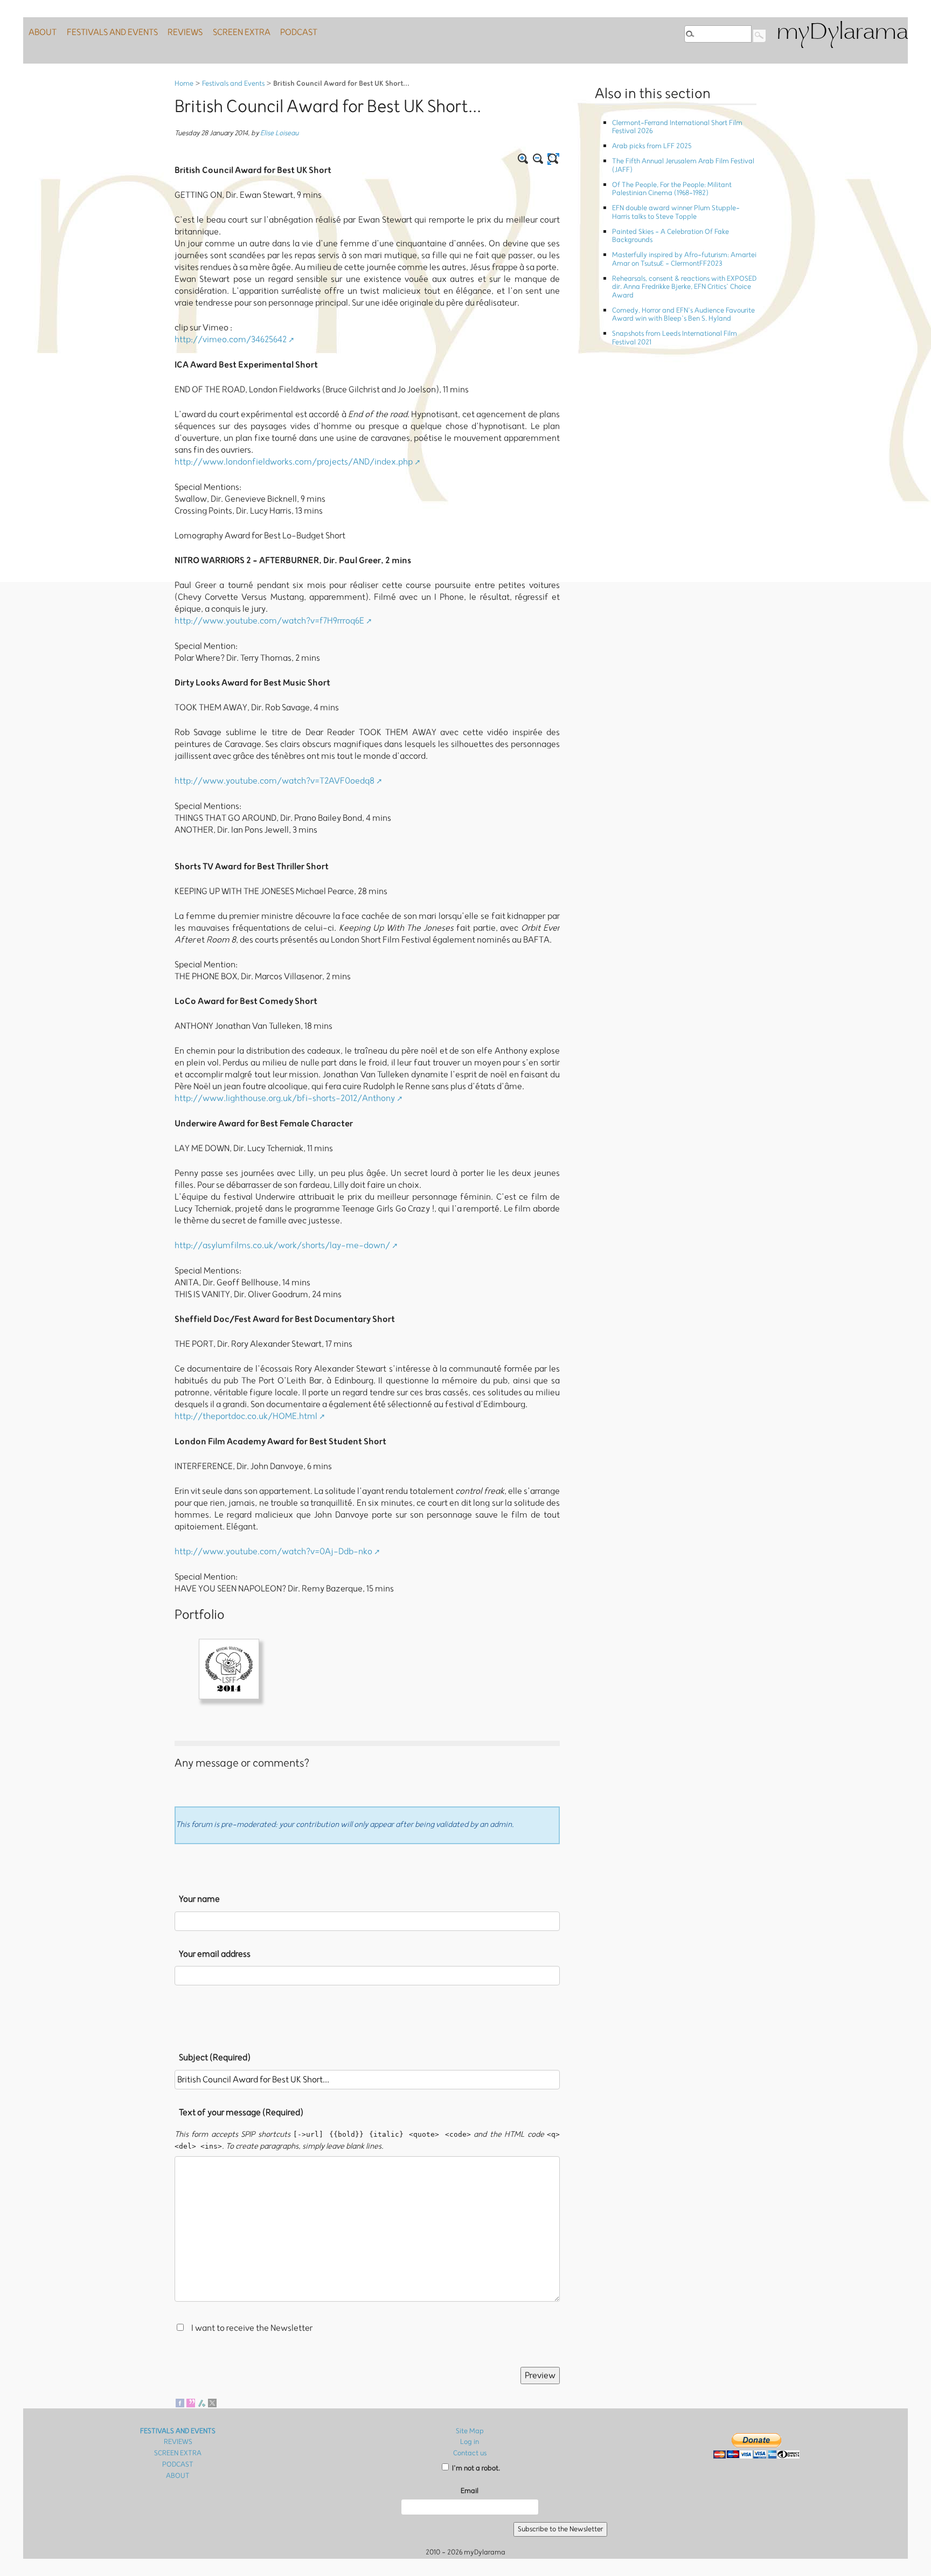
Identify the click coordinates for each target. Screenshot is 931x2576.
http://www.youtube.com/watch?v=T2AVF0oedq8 (275, 781)
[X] (212, 2402)
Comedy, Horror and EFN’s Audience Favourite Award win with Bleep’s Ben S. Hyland (683, 315)
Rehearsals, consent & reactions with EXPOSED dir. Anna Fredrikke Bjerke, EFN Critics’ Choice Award (684, 287)
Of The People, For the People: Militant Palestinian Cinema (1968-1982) (672, 189)
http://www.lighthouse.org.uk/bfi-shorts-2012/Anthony (285, 1098)
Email (470, 2491)
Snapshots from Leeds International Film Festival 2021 (675, 338)
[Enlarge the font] (523, 159)
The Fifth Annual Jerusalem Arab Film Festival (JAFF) (683, 165)
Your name (199, 1899)
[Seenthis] (191, 2402)
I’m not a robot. (475, 2468)
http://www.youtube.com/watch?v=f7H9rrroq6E (269, 621)
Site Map (470, 2431)
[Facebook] (180, 2402)
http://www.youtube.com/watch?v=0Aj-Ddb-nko (273, 1552)
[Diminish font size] (538, 159)
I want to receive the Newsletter (252, 2328)
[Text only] (553, 159)
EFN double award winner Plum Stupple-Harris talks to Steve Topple (676, 212)
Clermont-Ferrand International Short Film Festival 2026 (677, 127)
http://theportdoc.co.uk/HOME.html (246, 1416)
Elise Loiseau (279, 133)
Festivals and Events (233, 84)
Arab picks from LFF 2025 (652, 146)
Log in (470, 2442)
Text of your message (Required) (241, 2113)
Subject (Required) (215, 2058)
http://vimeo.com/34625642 (231, 340)
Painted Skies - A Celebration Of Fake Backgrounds (671, 236)
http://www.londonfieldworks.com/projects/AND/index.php (294, 462)
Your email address (215, 1954)
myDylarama (842, 33)
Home (184, 84)
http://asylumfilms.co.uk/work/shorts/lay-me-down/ (282, 1245)
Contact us (470, 2453)
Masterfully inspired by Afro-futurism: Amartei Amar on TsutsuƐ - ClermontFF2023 (684, 259)
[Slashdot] (202, 2402)
